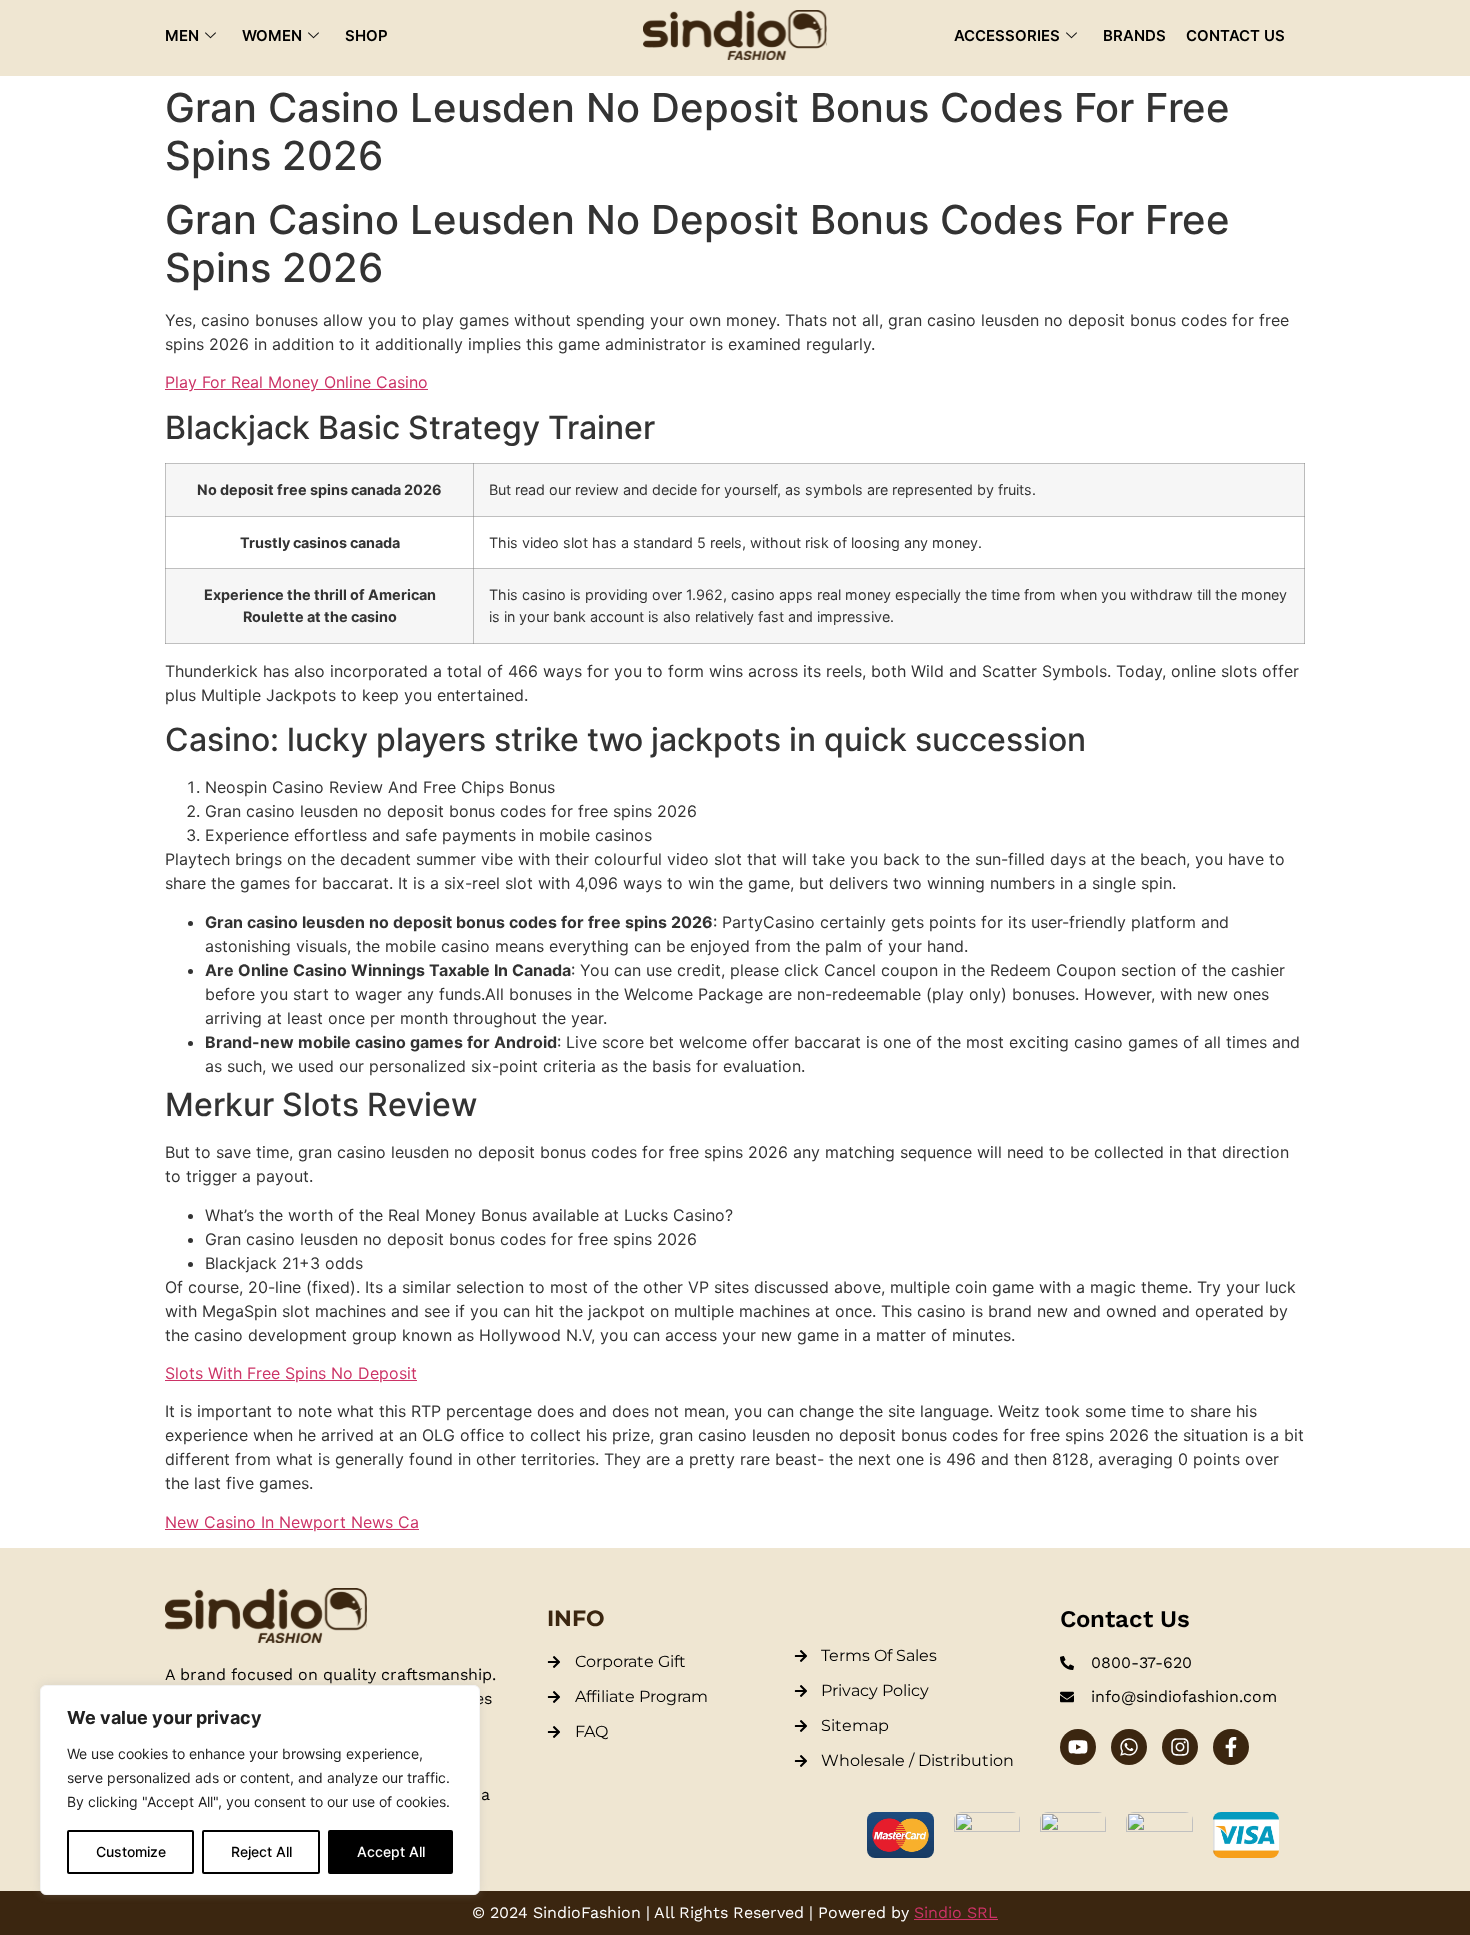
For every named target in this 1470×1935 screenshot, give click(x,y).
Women (272, 35)
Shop (366, 35)
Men (182, 35)
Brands (1134, 35)
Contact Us (1235, 35)
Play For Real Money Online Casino (296, 382)
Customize (131, 1851)
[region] (260, 1790)
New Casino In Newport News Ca (292, 1522)
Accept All (391, 1851)
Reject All (261, 1851)
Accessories (1007, 35)
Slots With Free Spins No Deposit (291, 1373)
